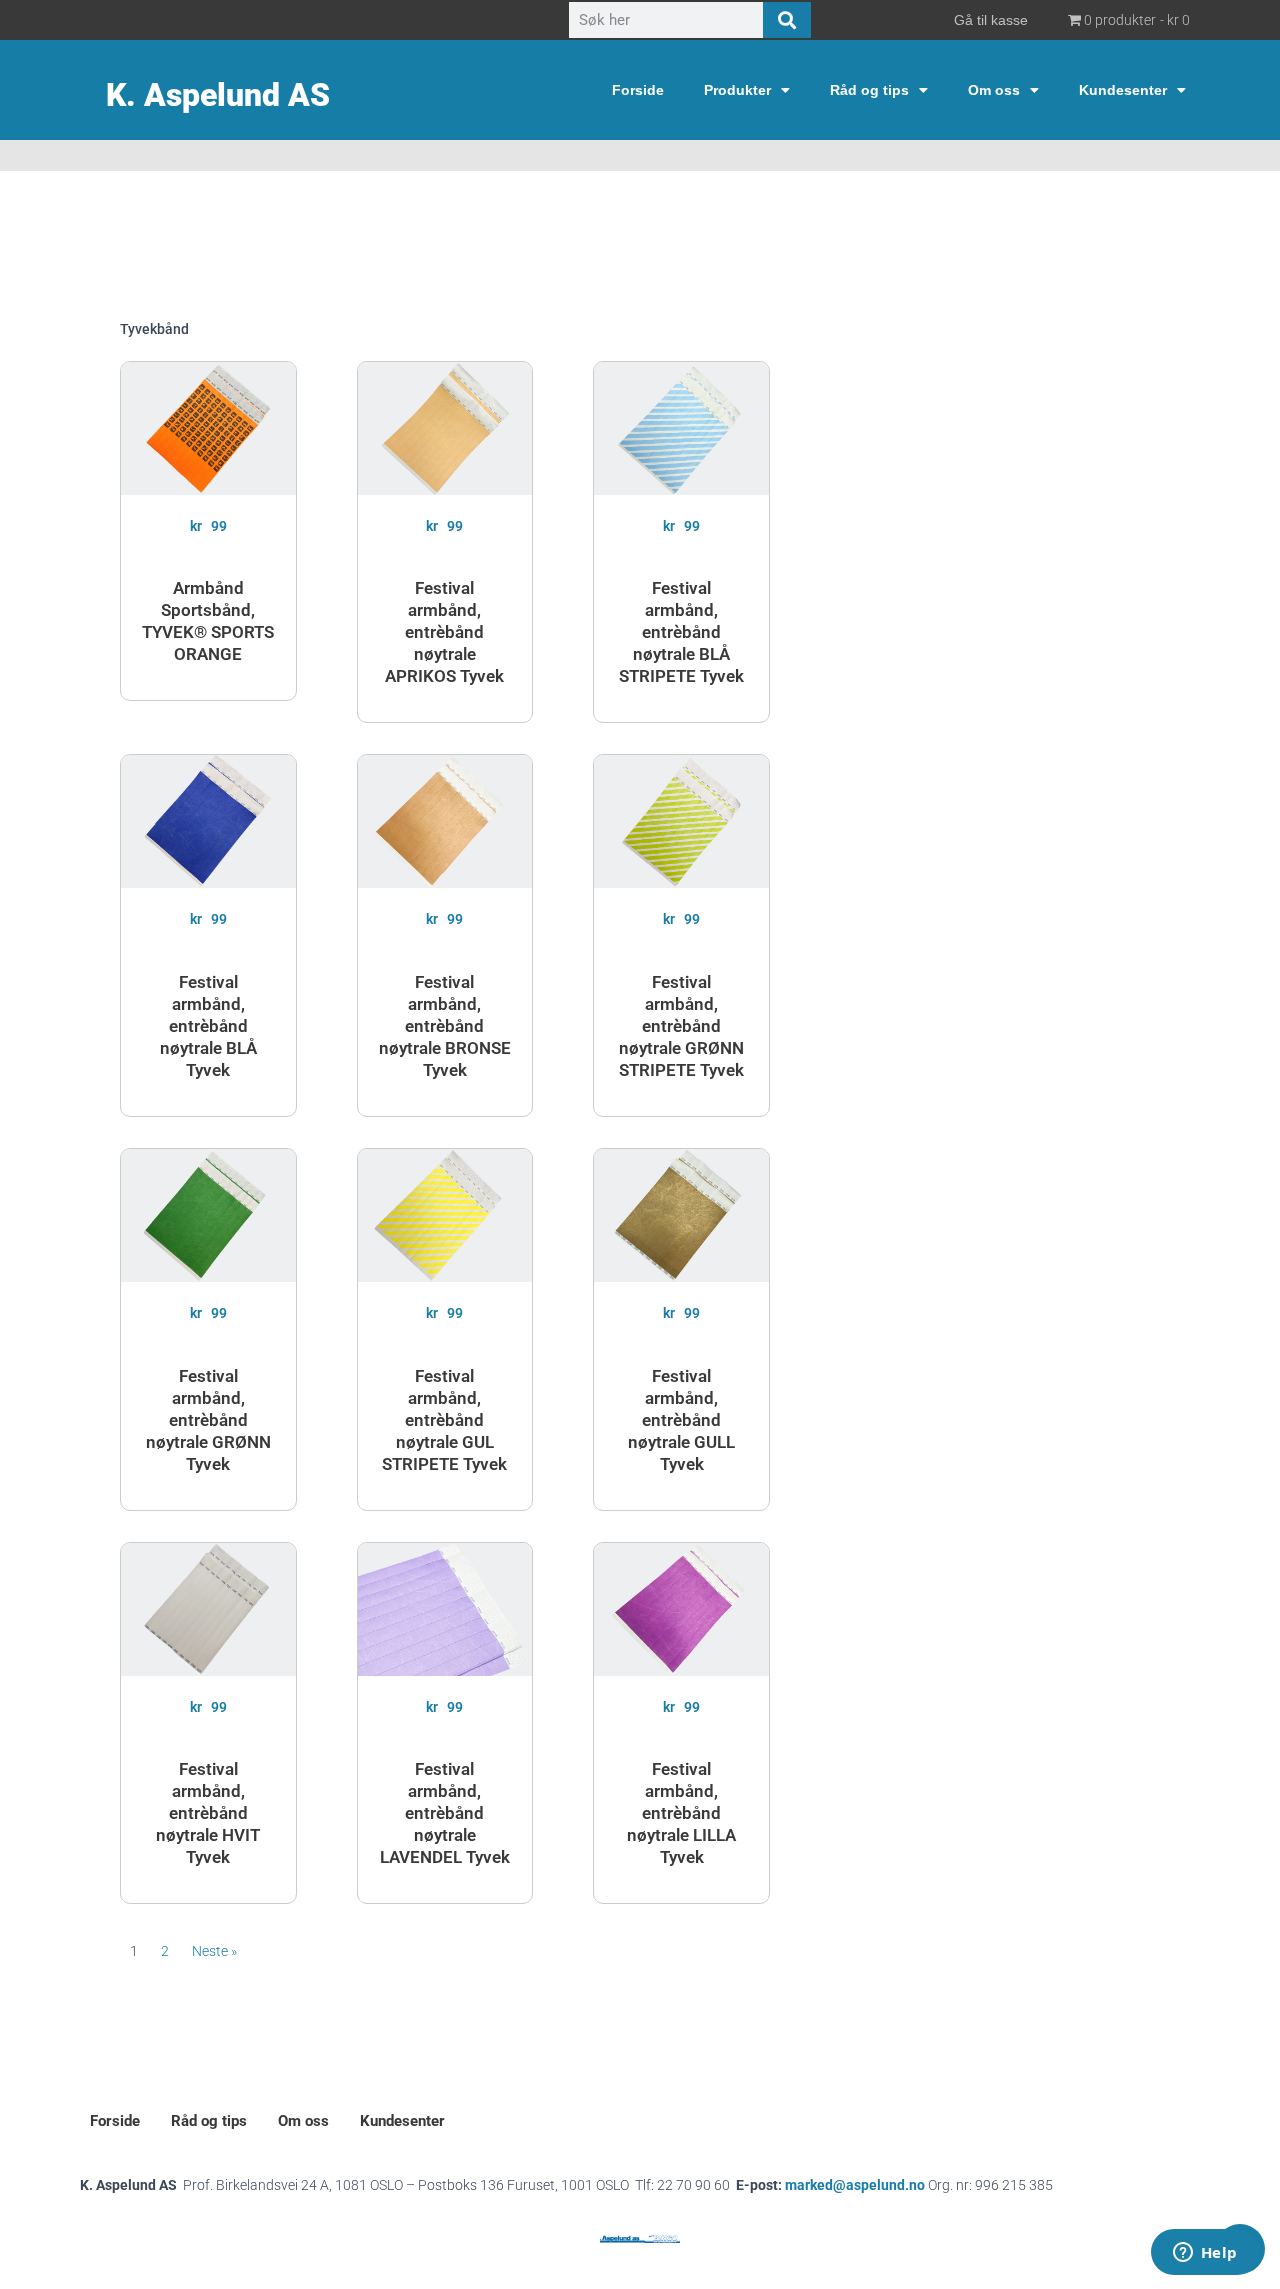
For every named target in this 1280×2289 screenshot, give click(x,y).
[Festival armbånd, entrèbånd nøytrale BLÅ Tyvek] (208, 821)
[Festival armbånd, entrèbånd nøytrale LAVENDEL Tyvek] (445, 1609)
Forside (638, 90)
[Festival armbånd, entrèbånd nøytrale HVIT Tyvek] (208, 1609)
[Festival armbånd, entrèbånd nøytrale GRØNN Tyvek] (208, 1215)
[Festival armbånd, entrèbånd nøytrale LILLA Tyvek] (681, 1609)
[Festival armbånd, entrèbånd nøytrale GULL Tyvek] (681, 1215)
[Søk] (787, 20)
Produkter (737, 90)
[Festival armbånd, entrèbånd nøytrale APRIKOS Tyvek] (445, 428)
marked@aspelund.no (919, 2185)
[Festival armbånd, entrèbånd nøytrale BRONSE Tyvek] (445, 821)
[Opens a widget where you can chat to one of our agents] (1205, 2254)
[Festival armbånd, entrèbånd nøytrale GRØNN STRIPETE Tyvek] (681, 821)
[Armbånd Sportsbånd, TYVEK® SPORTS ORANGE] (208, 428)
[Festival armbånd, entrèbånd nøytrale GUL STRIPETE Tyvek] (445, 1215)
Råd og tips (869, 90)
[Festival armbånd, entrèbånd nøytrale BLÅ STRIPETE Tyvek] (681, 428)
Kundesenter (1123, 90)
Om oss (994, 90)
